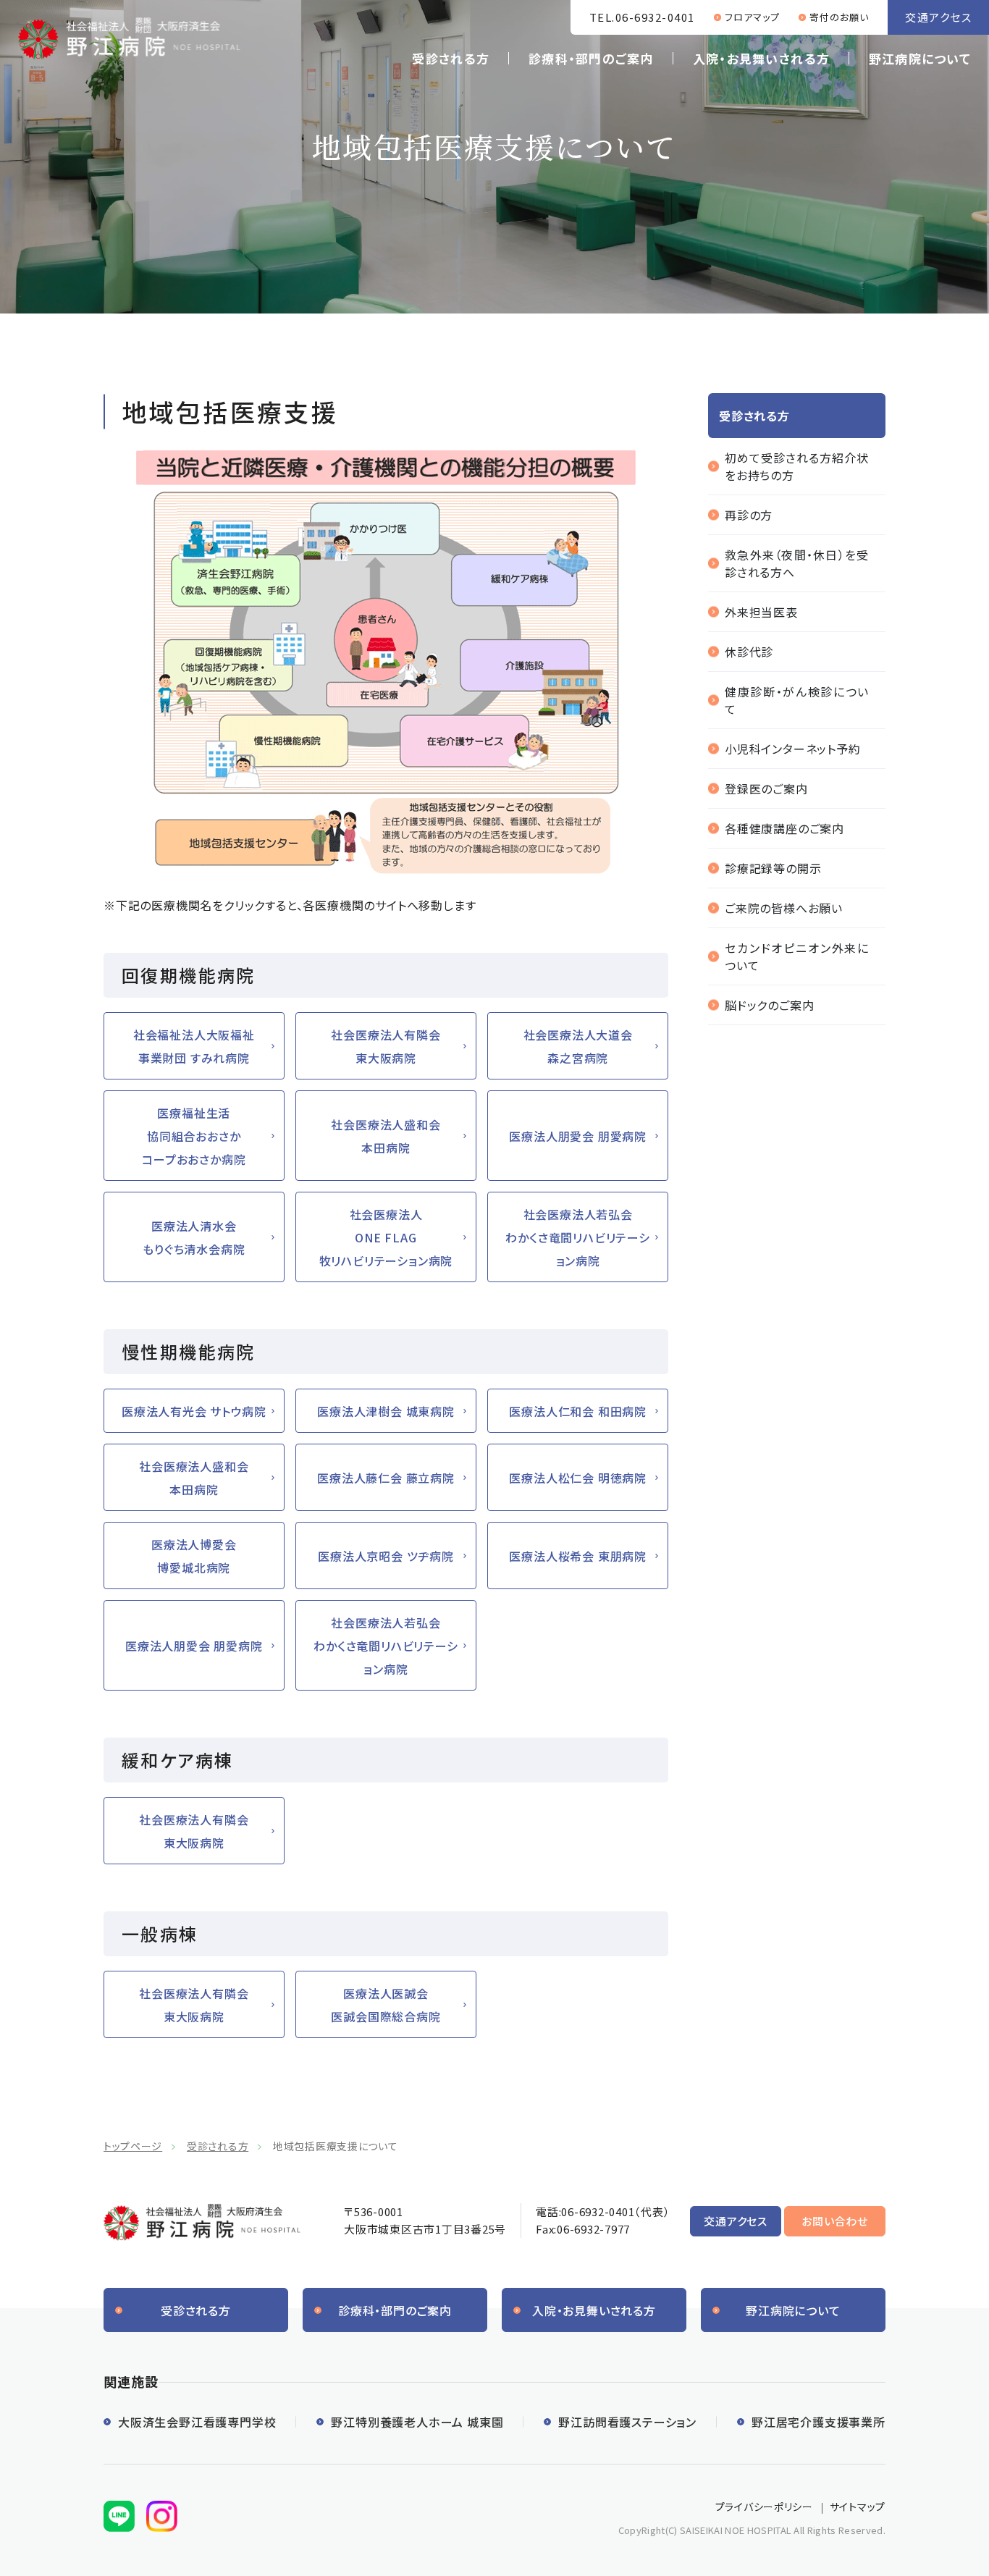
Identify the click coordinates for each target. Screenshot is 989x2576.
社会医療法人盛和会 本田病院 (386, 1136)
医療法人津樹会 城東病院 (386, 1411)
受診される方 (451, 58)
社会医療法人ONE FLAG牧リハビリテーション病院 (386, 1237)
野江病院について (920, 58)
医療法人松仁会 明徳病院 (578, 1478)
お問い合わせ (835, 2221)
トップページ (133, 2146)
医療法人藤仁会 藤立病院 (386, 1478)
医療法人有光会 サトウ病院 (194, 1411)
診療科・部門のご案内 (591, 58)
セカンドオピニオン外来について (797, 956)
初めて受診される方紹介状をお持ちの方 (797, 466)
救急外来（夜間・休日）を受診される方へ (797, 563)
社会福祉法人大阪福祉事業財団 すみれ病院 (194, 1046)
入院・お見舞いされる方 (761, 58)
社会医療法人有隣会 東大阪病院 (386, 1046)
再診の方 (749, 515)
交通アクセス (938, 17)
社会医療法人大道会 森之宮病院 (578, 1046)
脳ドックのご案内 (769, 1005)
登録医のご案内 (766, 788)
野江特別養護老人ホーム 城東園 (417, 2422)
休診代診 (749, 652)
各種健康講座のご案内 (784, 828)
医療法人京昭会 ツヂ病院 (386, 1556)
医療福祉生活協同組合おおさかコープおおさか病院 (194, 1136)
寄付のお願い (839, 17)
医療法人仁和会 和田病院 (578, 1411)
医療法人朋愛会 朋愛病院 (578, 1136)
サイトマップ (858, 2506)
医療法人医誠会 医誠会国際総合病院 (386, 2005)
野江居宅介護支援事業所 (818, 2422)
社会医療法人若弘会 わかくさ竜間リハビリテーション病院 (577, 1237)
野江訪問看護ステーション (627, 2422)
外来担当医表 (761, 612)
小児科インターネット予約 (793, 749)
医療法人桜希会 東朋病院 (578, 1556)
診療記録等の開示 (773, 868)
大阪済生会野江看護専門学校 (197, 2422)
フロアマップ (752, 17)
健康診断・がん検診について (797, 700)
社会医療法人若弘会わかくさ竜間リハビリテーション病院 (386, 1646)
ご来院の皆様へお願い (784, 908)
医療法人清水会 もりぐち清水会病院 (194, 1237)
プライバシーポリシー (764, 2506)
